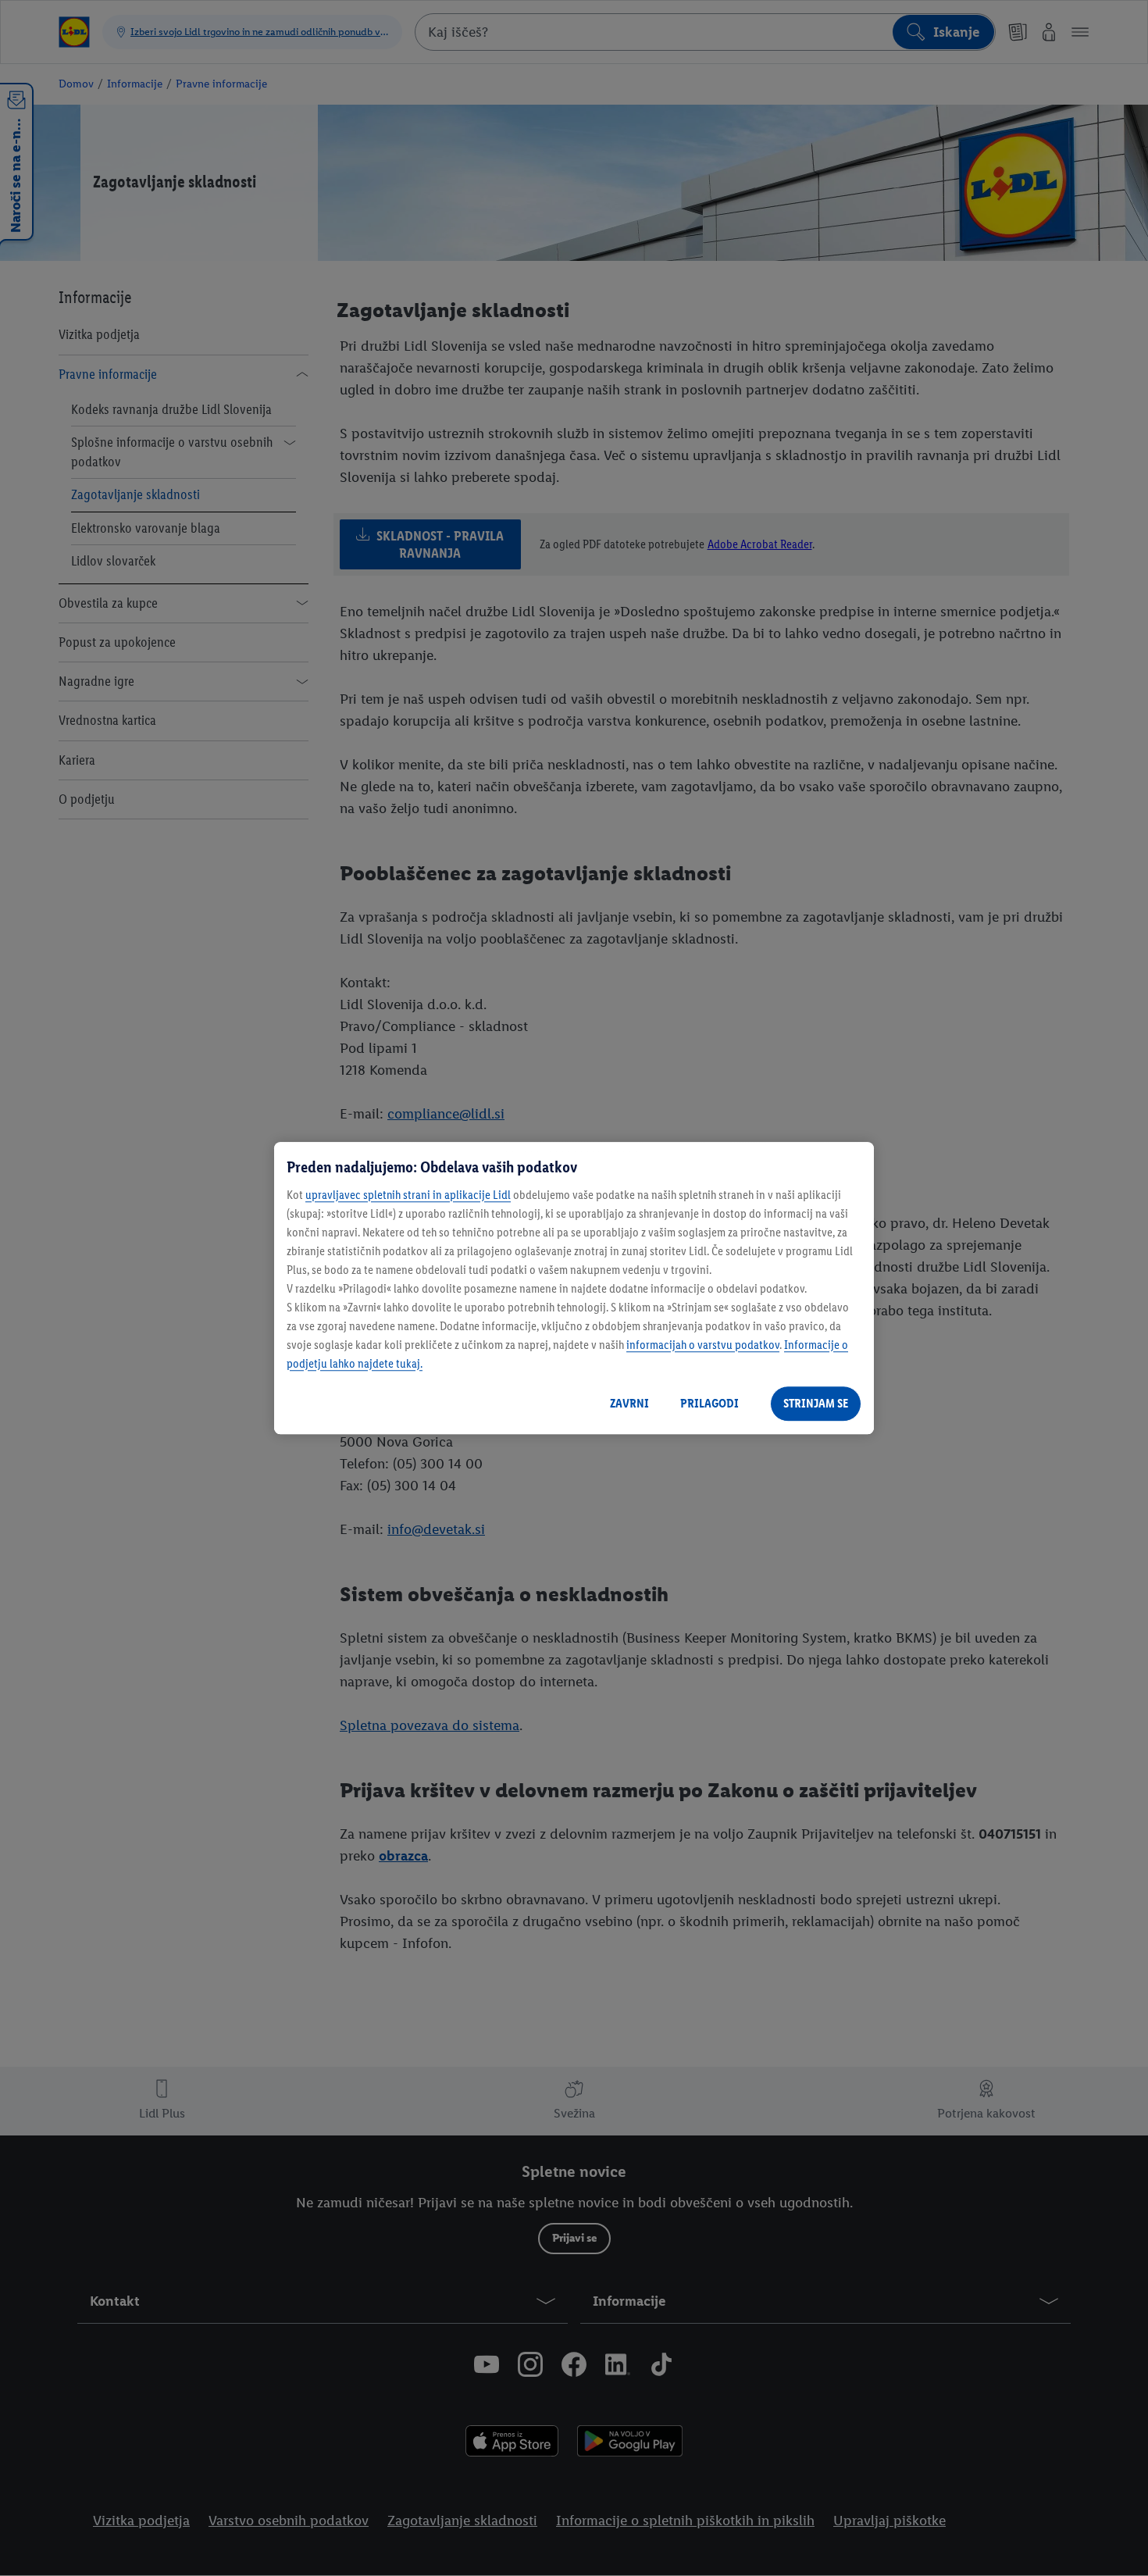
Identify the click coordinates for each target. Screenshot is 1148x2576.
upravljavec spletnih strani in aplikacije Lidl (408, 1195)
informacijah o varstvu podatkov (703, 1345)
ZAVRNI (629, 1403)
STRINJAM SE (816, 1403)
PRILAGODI (709, 1403)
